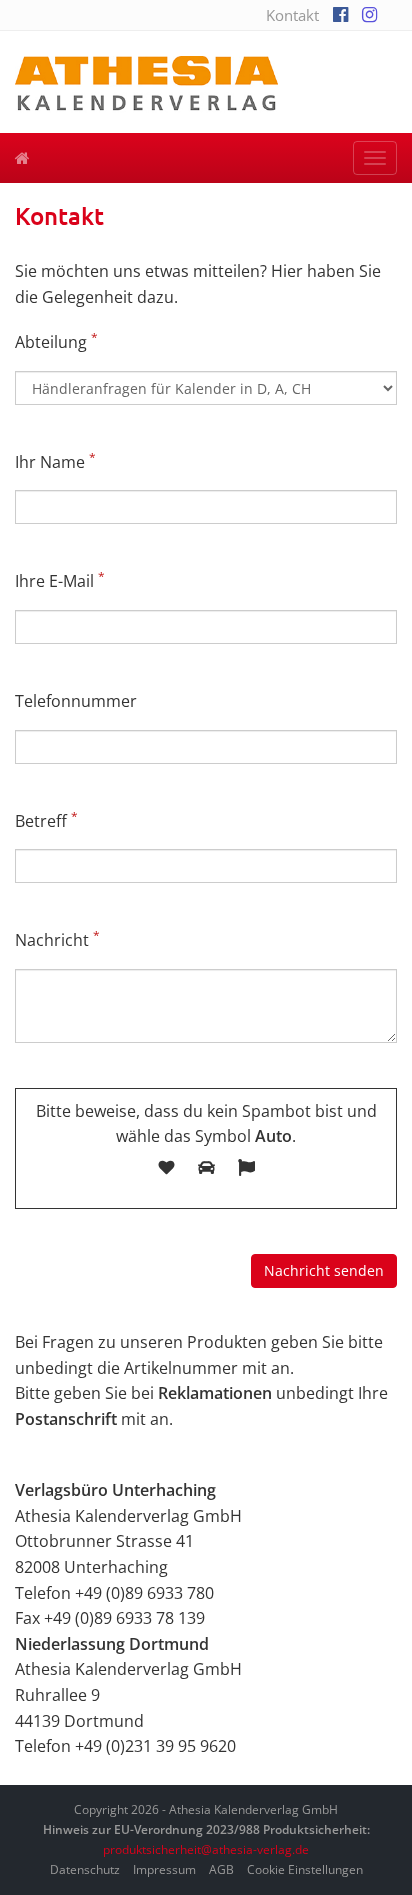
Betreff (46, 820)
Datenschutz (85, 1869)
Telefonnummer (76, 701)
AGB (221, 1869)
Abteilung (56, 341)
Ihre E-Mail (60, 580)
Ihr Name (55, 461)
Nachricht (57, 939)
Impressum (164, 1869)
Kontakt (292, 15)
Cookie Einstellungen (305, 1869)
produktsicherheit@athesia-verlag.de (206, 1849)
